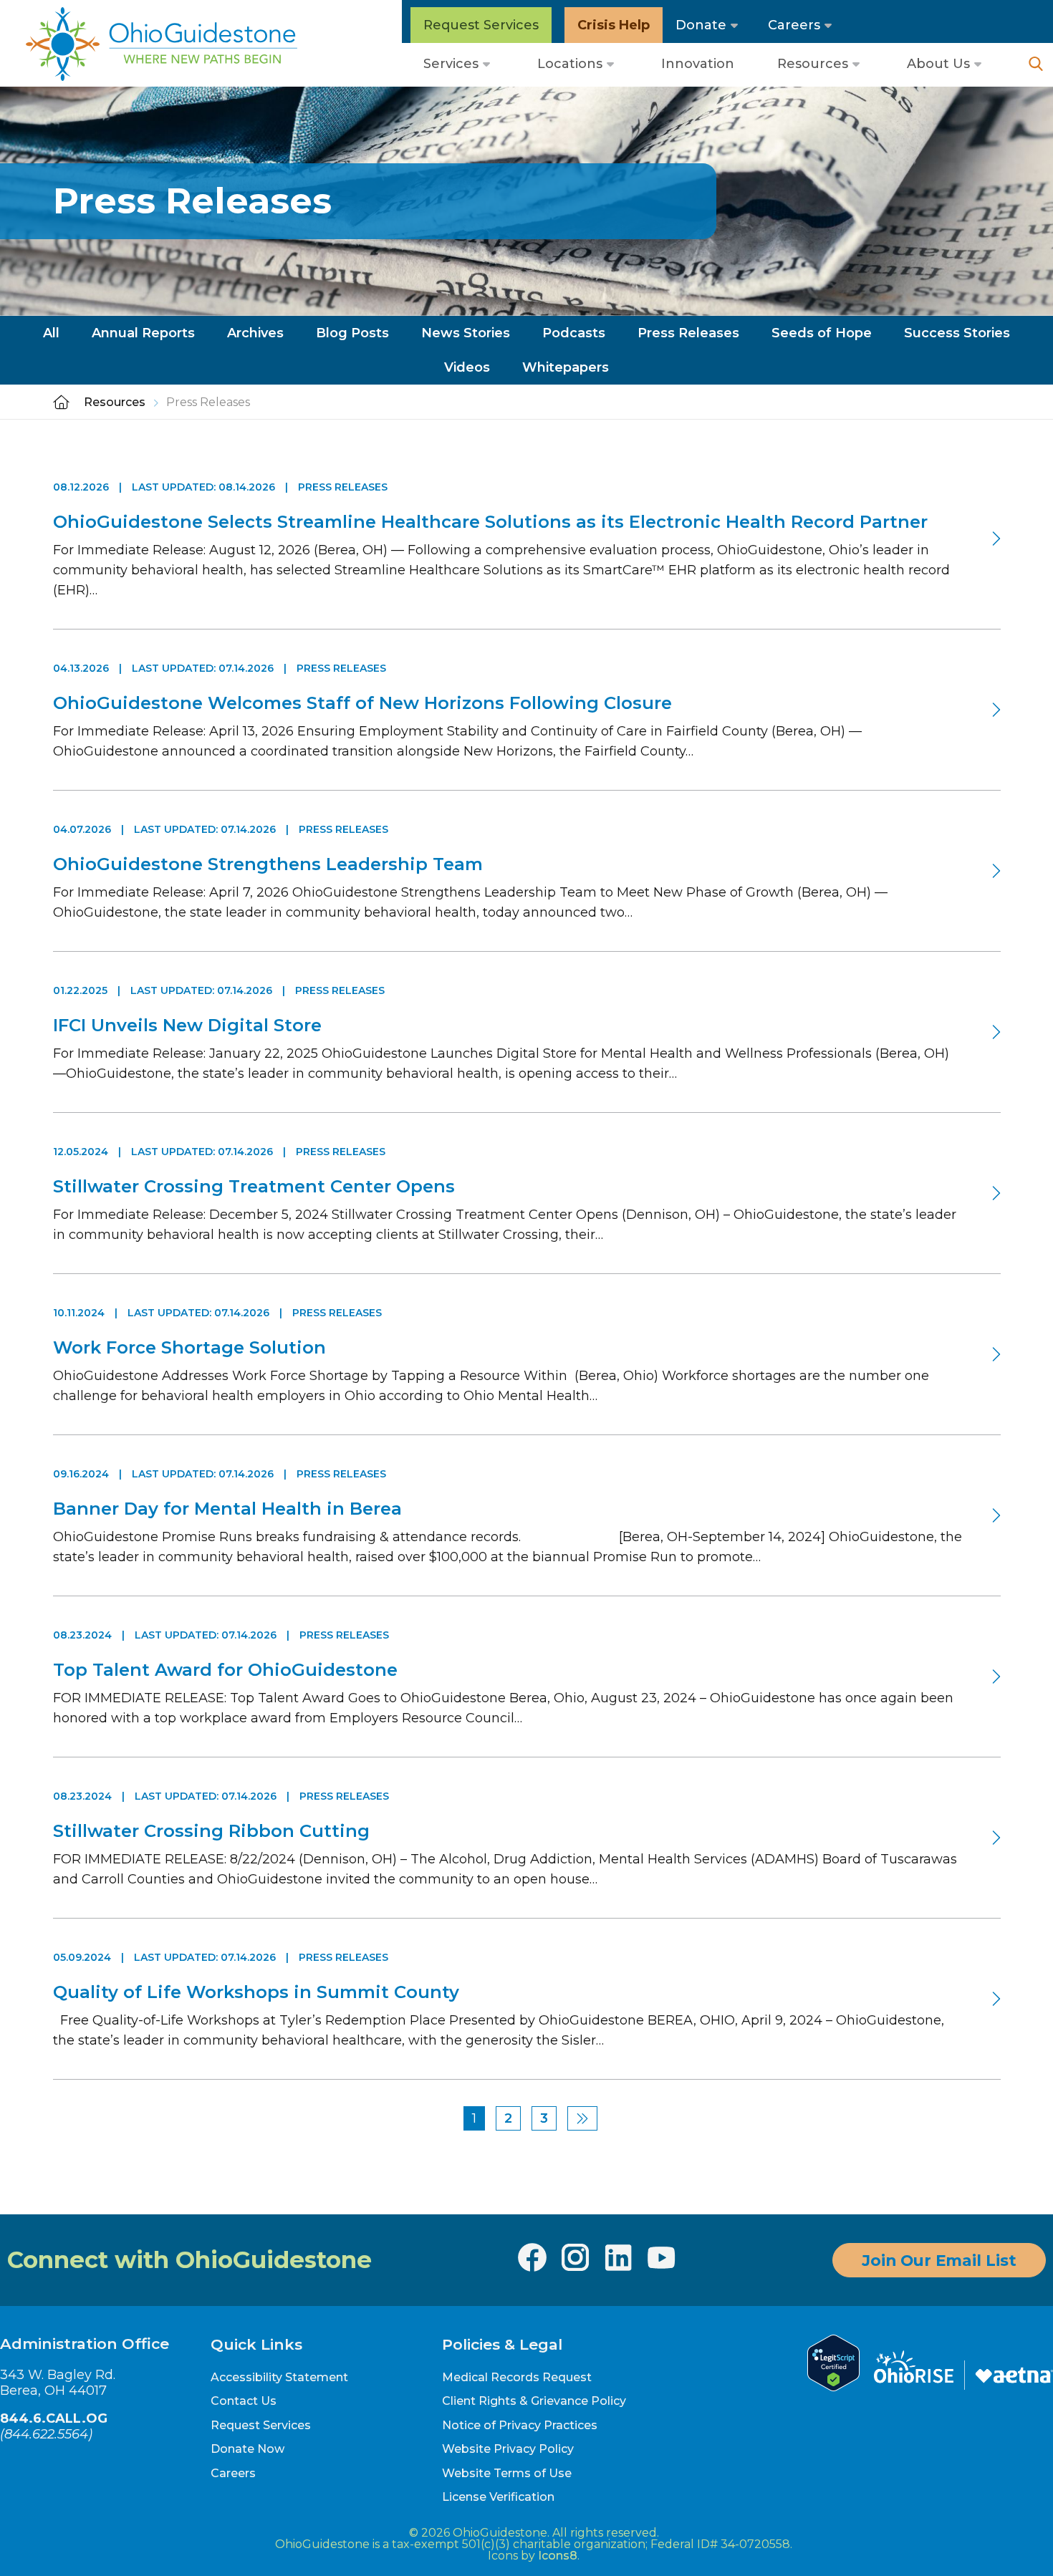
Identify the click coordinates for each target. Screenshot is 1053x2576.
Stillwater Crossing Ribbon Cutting (211, 1831)
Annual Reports (143, 333)
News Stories (466, 333)
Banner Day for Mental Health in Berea (231, 1509)
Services (451, 64)
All (51, 333)
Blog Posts (352, 333)
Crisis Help (614, 25)
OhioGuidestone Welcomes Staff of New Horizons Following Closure (362, 703)
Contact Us (244, 2401)
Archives (255, 333)
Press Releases (688, 333)
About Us (938, 64)
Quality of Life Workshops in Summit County (256, 1992)
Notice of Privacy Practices (520, 2425)
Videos (467, 367)
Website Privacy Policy (508, 2449)
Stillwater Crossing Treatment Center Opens (254, 1186)
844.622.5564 (46, 2434)
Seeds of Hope (822, 333)
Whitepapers (566, 367)
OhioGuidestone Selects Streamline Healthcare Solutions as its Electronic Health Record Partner (490, 522)
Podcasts (574, 333)
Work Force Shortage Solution (189, 1347)
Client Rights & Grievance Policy (534, 2401)
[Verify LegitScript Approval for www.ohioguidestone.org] (833, 2387)
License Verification (498, 2497)
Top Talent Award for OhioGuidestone (225, 1670)
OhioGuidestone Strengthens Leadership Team (268, 864)
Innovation (698, 64)
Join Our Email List (939, 2260)
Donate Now (247, 2449)
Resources (813, 64)
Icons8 (558, 2556)
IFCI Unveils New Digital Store (187, 1025)
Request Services (481, 25)
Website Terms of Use (507, 2473)
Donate (701, 25)
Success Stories (957, 333)
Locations (570, 64)
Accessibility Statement (279, 2377)
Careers (794, 25)
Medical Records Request (517, 2377)
